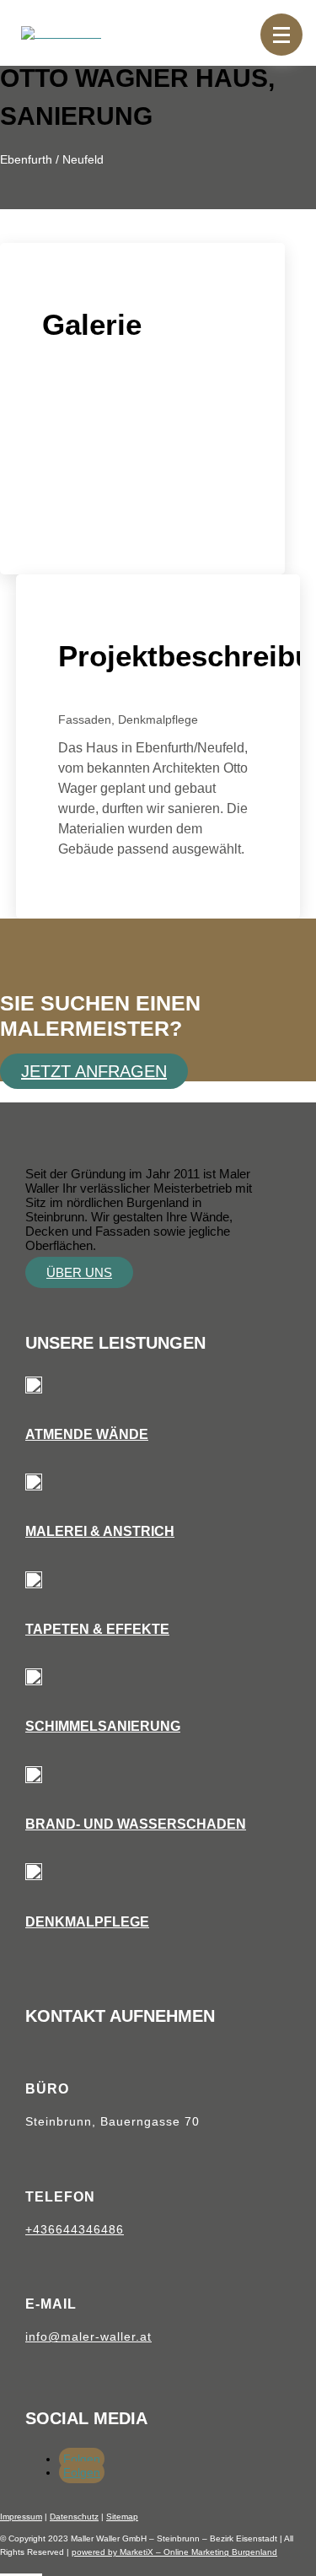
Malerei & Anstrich (100, 1531)
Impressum (21, 2517)
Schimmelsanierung (103, 1726)
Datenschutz (74, 2517)
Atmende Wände (87, 1434)
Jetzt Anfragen (94, 1071)
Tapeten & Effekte (97, 1629)
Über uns (79, 1272)
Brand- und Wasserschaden (136, 1824)
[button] (281, 35)
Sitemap (122, 2517)
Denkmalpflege (87, 1922)
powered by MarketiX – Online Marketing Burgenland (174, 2552)
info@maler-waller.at (88, 2336)
